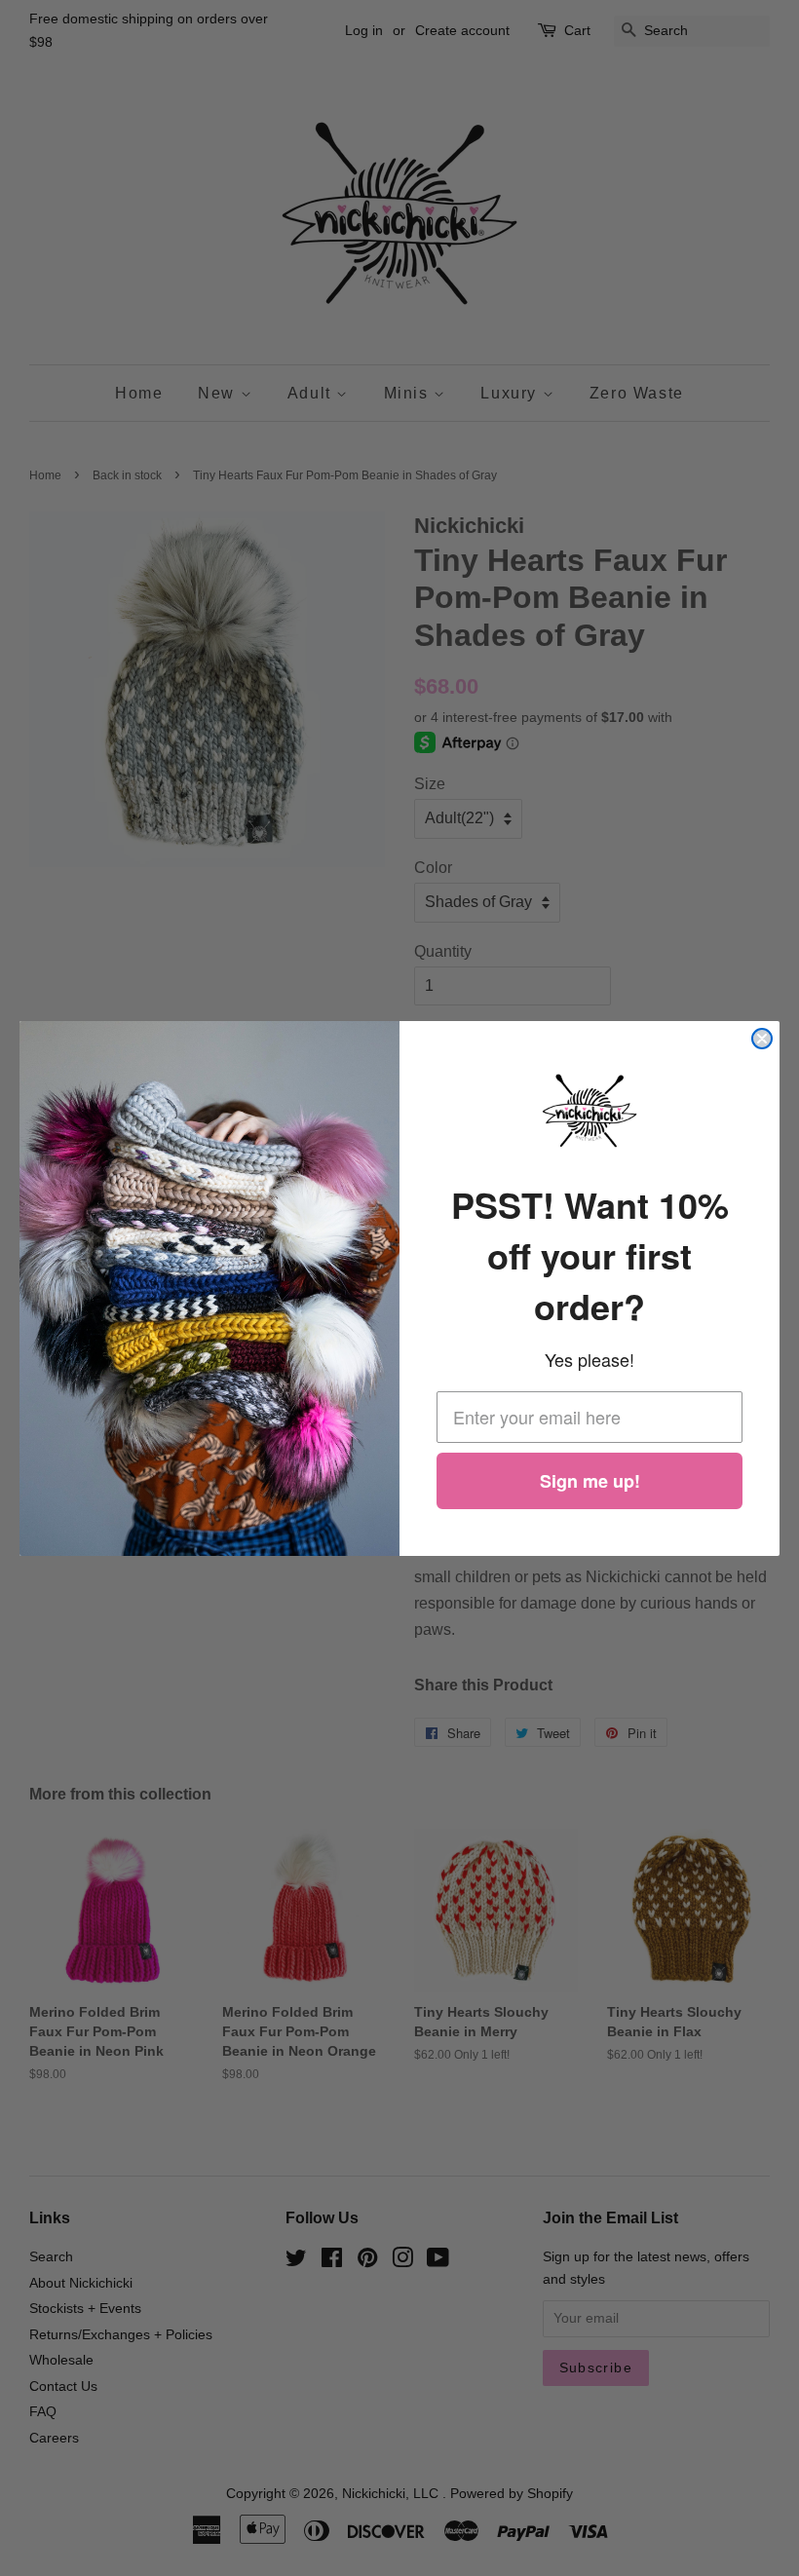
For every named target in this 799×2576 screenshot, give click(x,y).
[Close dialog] (762, 1039)
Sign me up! (590, 1481)
